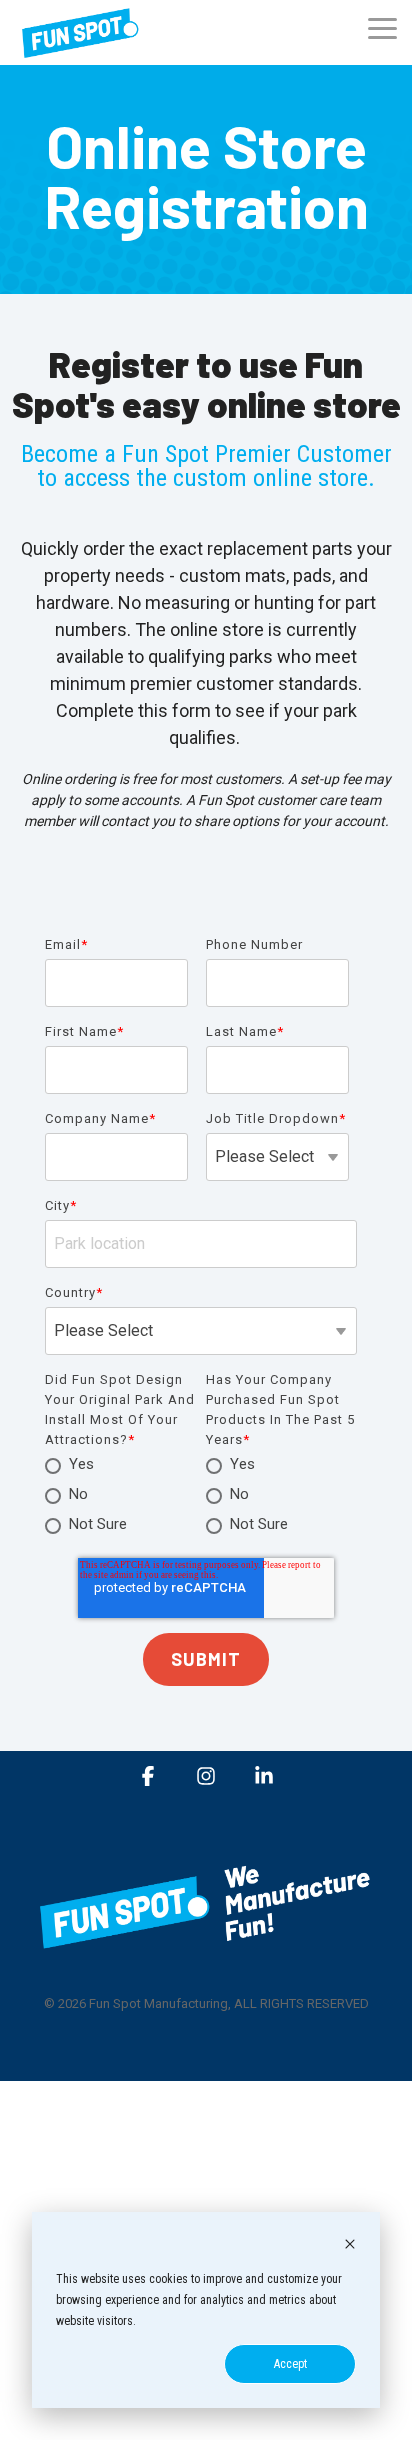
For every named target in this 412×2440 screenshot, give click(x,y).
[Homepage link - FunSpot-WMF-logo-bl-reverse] (206, 1951)
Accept (290, 2364)
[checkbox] (120, 1496)
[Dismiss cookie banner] (350, 2246)
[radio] (120, 1466)
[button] (382, 27)
